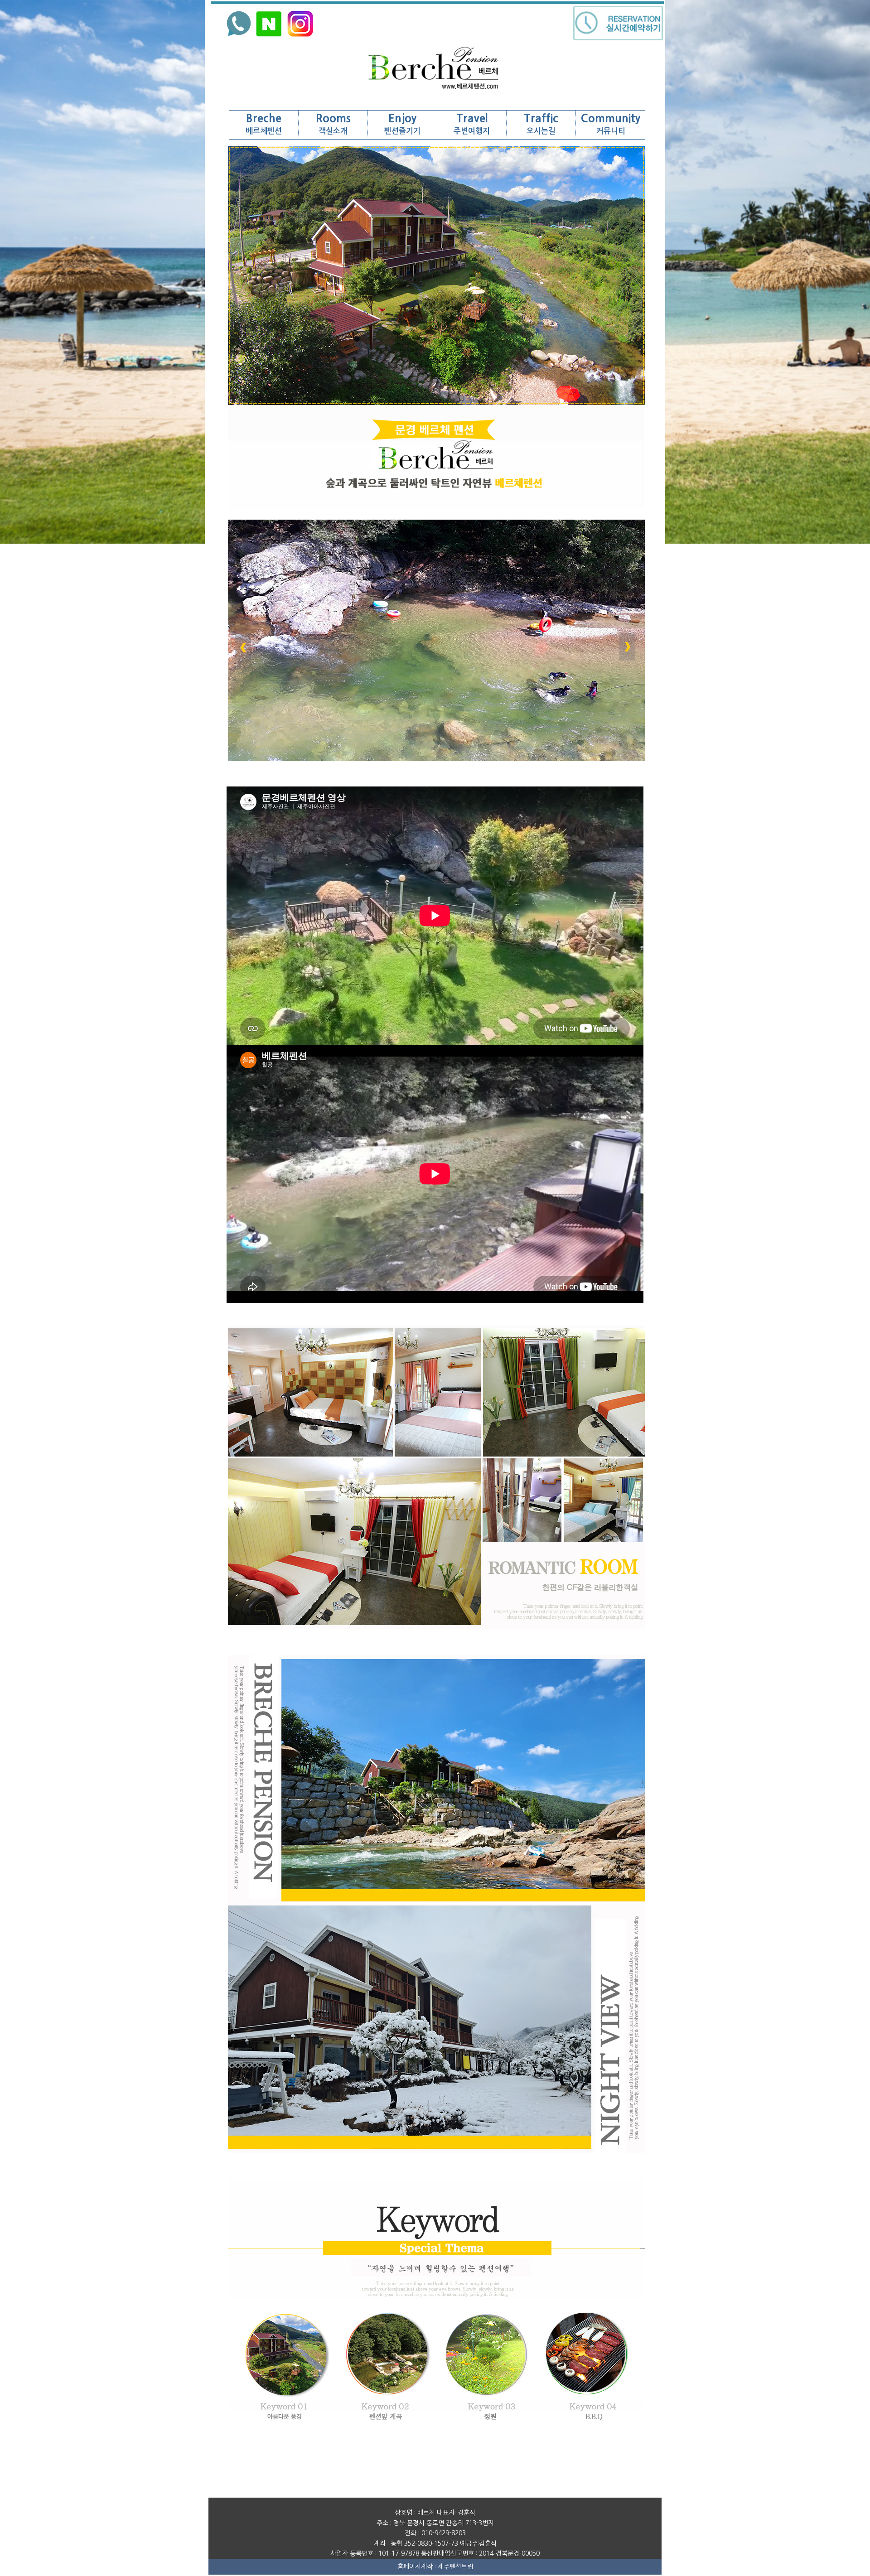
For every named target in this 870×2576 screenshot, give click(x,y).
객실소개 (333, 124)
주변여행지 (472, 124)
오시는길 (541, 124)
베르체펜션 (264, 124)
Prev (244, 648)
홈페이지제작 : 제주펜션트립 (435, 2566)
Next (629, 648)
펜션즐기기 (402, 124)
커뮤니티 (611, 124)
